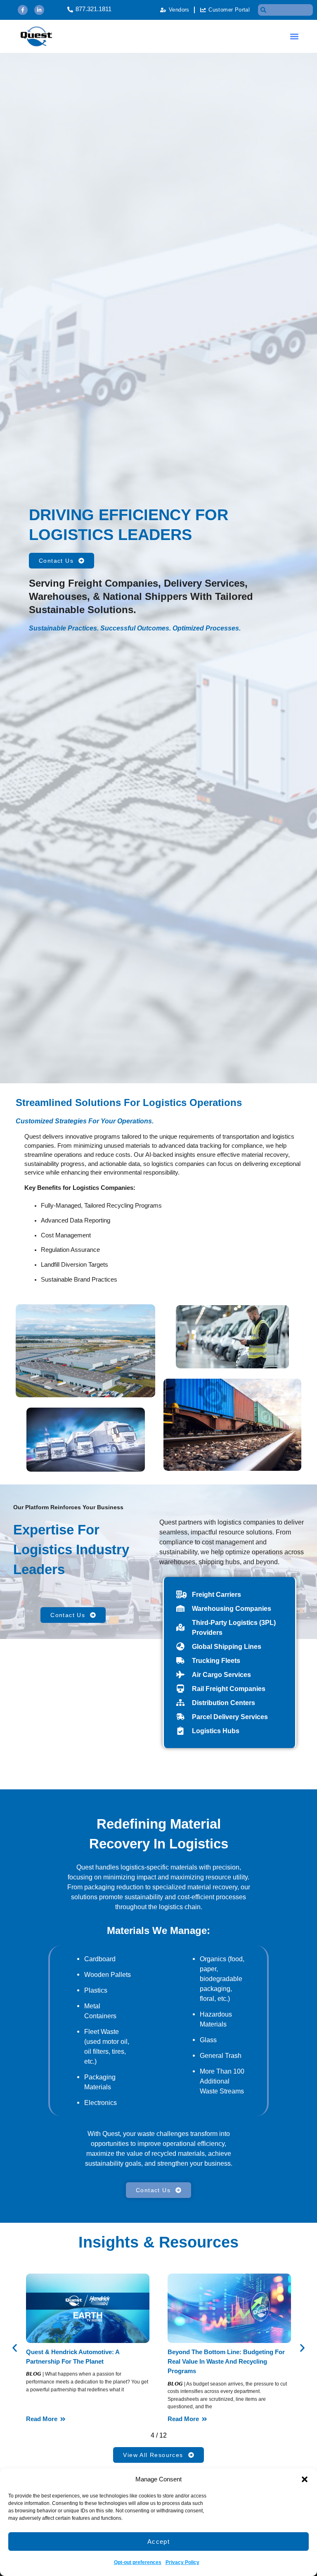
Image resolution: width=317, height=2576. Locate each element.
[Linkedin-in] (39, 10)
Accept (158, 2542)
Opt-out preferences (138, 2562)
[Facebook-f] (23, 10)
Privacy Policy (182, 2562)
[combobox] (285, 10)
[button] (305, 2479)
